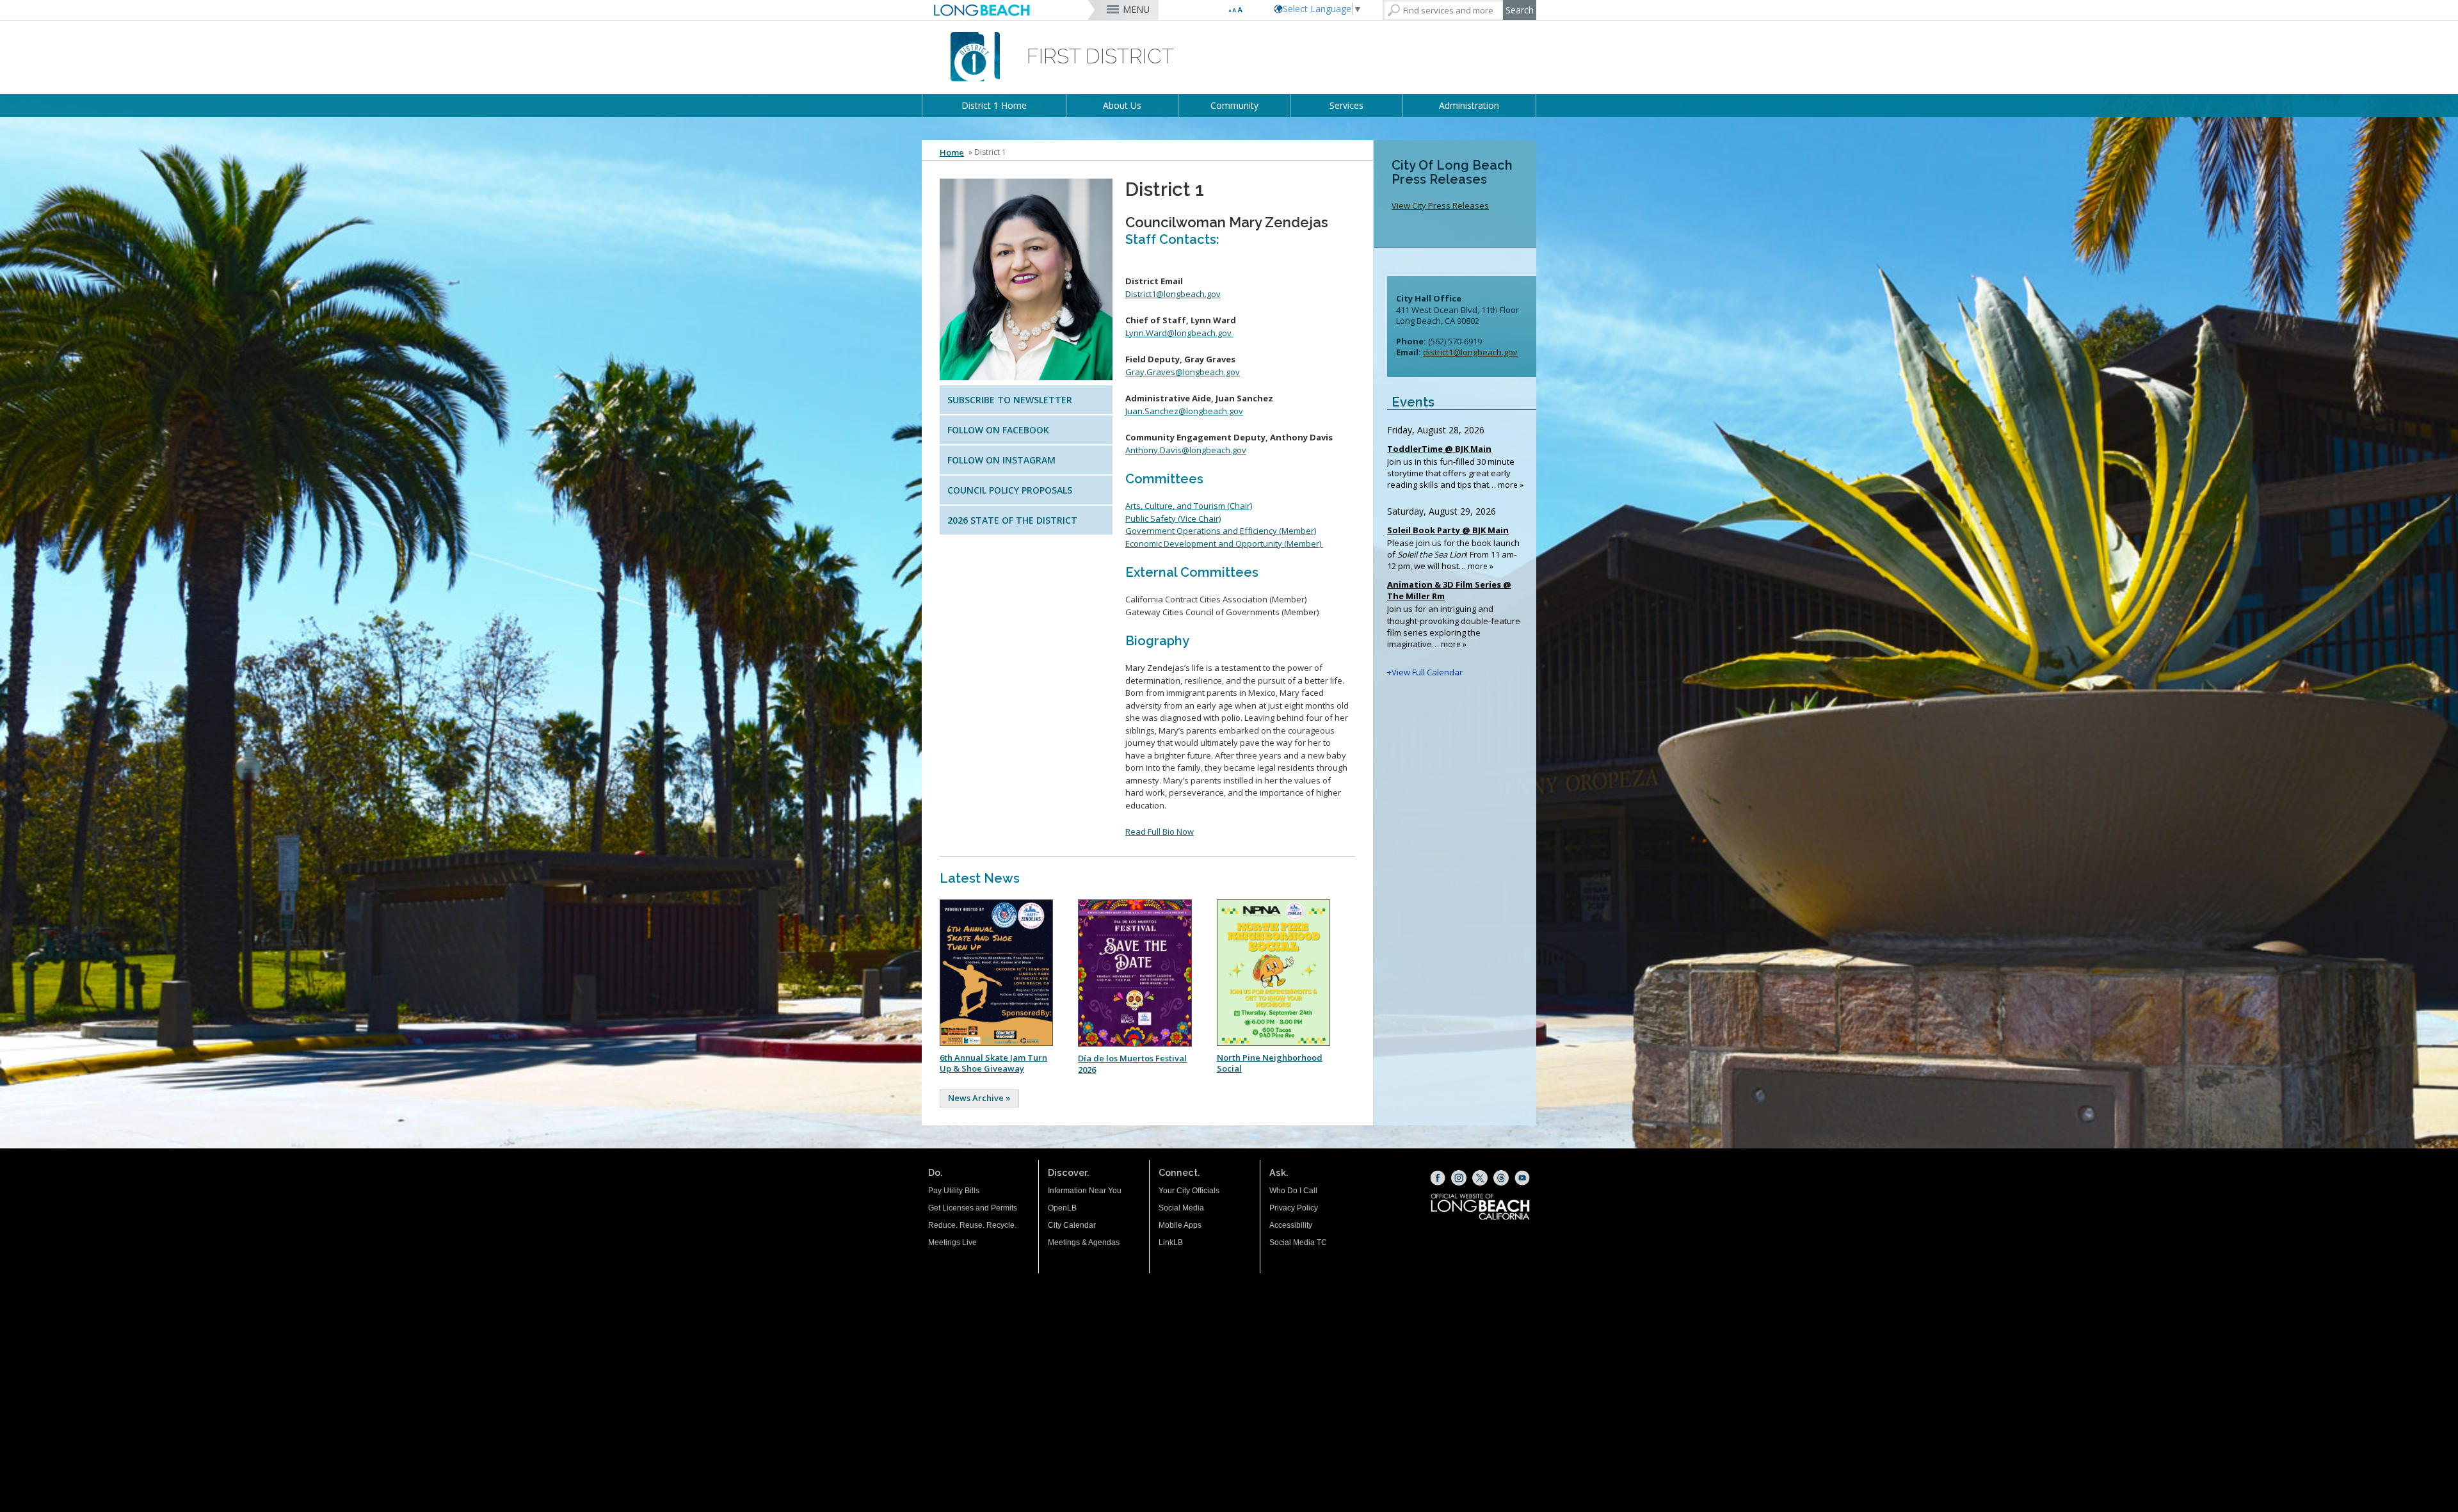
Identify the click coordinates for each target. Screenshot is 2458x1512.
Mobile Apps (1180, 1225)
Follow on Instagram (1001, 460)
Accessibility (1291, 1225)
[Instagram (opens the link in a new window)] (1459, 1178)
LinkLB (1171, 1243)
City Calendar (1072, 1225)
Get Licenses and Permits (973, 1208)
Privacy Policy (1294, 1208)
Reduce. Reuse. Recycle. (972, 1225)
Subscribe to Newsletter (1010, 400)
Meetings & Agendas (1084, 1243)
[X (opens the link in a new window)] (1480, 1178)
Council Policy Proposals (1010, 490)
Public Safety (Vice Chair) (1173, 519)
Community (1234, 105)
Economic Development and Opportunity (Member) (1224, 543)
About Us (1122, 105)
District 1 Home (994, 105)
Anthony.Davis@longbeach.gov (1186, 450)
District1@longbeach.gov (1173, 294)
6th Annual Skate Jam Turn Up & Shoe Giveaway (993, 1063)
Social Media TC (1298, 1243)
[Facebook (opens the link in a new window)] (1438, 1178)
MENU (1136, 9)
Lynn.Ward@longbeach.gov (1179, 333)
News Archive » (979, 1098)
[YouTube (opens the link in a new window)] (1522, 1178)
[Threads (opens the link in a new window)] (1501, 1178)
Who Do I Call (1293, 1191)
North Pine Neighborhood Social (1270, 1063)
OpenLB (1062, 1208)
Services (1346, 105)
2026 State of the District (1012, 520)
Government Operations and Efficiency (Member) (1221, 531)
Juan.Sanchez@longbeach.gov (1184, 411)
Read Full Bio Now (1160, 832)
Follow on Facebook (998, 430)
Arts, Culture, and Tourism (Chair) (1189, 506)
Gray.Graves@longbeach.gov (1183, 372)
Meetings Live (952, 1243)
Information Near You (1085, 1191)
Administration (1469, 105)
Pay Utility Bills (954, 1191)
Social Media (1181, 1208)
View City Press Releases (1440, 205)
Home (952, 152)
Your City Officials (1189, 1191)
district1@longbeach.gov (1470, 352)
